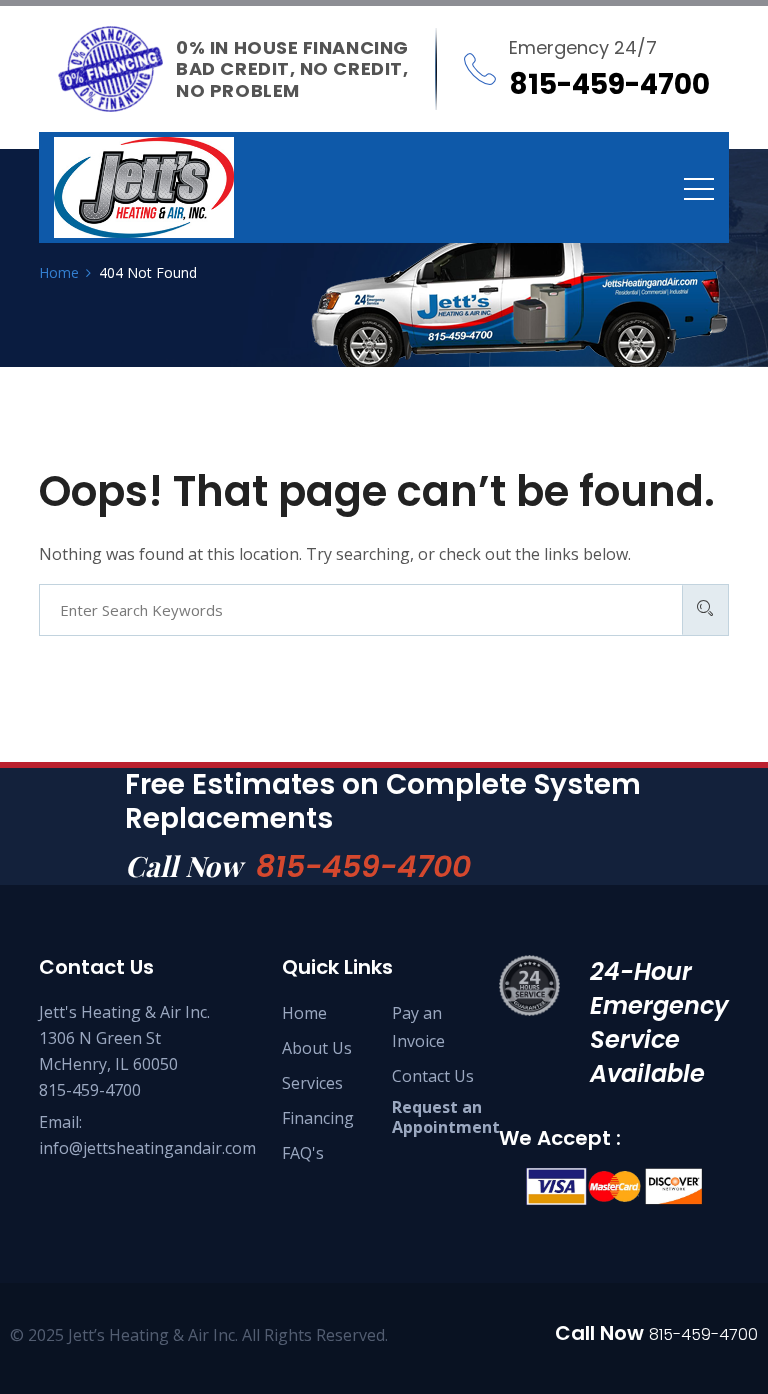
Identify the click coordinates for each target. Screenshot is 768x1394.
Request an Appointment (446, 1117)
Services (312, 1083)
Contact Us (433, 1076)
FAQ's (303, 1153)
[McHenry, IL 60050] (144, 187)
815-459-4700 (363, 866)
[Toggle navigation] (699, 188)
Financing (318, 1118)
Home (304, 1013)
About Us (317, 1048)
